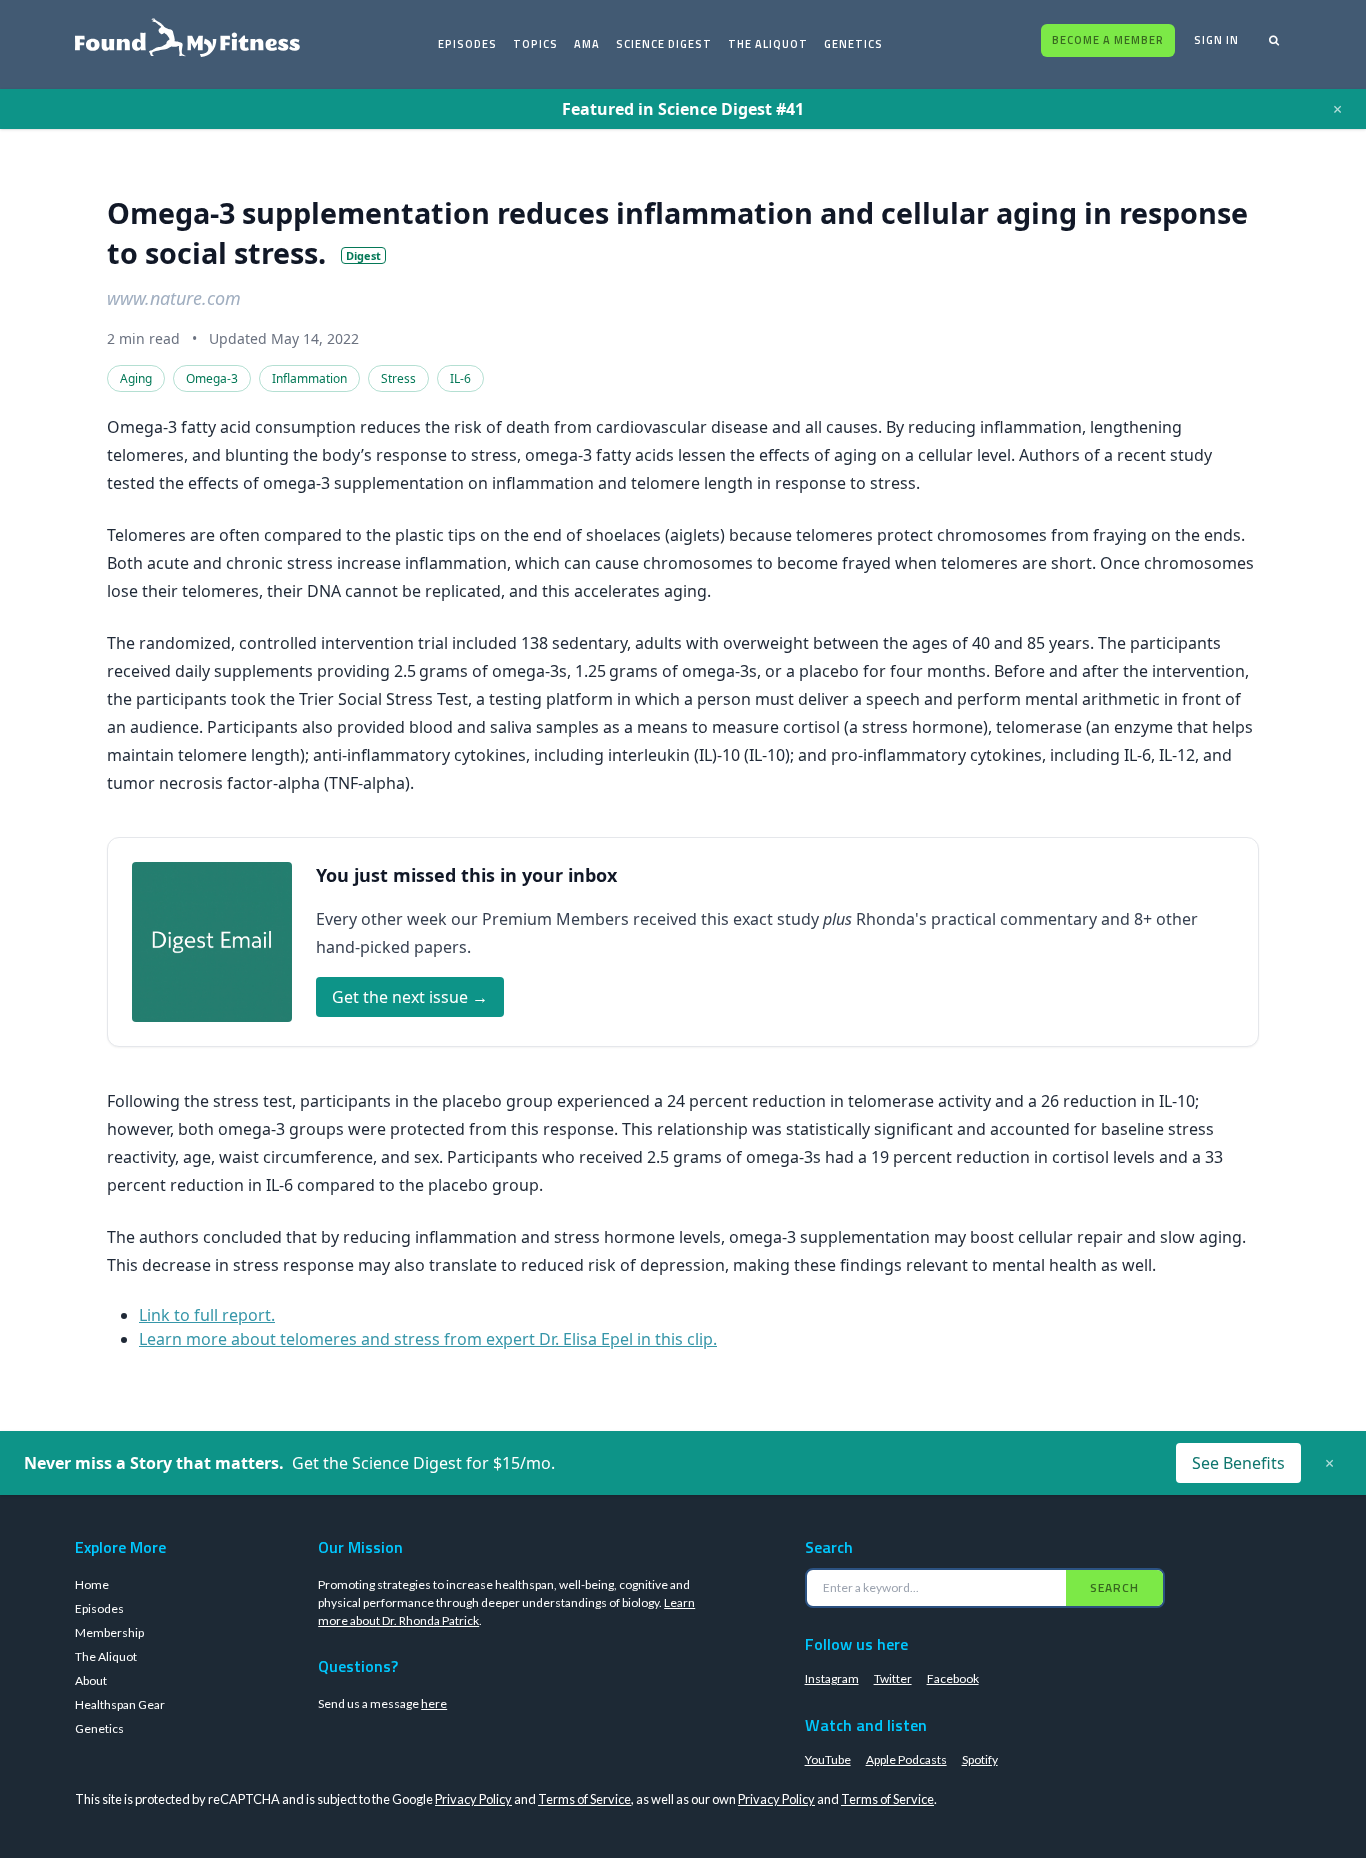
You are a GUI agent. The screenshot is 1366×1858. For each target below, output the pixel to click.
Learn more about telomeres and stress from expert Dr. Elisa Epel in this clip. (428, 1339)
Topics (535, 44)
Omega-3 (212, 378)
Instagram (832, 1678)
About (91, 1680)
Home (92, 1584)
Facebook (953, 1678)
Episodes (467, 44)
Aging (136, 378)
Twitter (893, 1678)
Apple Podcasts (906, 1759)
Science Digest (664, 44)
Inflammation (309, 378)
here (434, 1703)
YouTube (828, 1759)
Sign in (1216, 40)
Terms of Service (584, 1799)
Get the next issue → (410, 997)
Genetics (853, 44)
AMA (587, 44)
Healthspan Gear (120, 1704)
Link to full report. (207, 1315)
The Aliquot (768, 44)
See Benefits (1238, 1463)
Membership (109, 1632)
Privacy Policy (473, 1799)
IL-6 (460, 378)
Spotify (980, 1759)
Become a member (1108, 40)
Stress (398, 378)
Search (1114, 1587)
